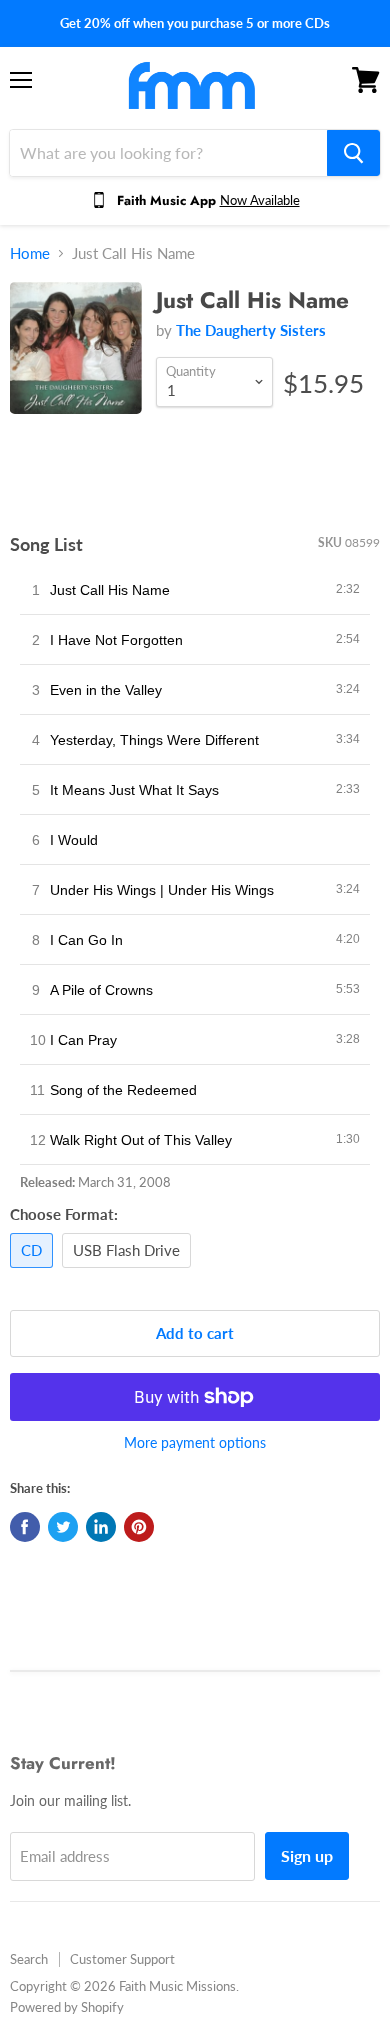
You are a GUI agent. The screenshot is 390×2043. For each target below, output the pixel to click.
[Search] (353, 153)
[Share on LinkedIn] (101, 1527)
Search (29, 1959)
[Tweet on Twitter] (63, 1527)
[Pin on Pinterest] (139, 1527)
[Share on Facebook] (25, 1527)
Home (30, 253)
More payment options (195, 1443)
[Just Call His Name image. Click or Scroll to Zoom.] (76, 358)
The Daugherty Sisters (251, 330)
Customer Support (122, 1959)
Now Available (260, 200)
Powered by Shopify (67, 2007)
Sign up (307, 1855)
